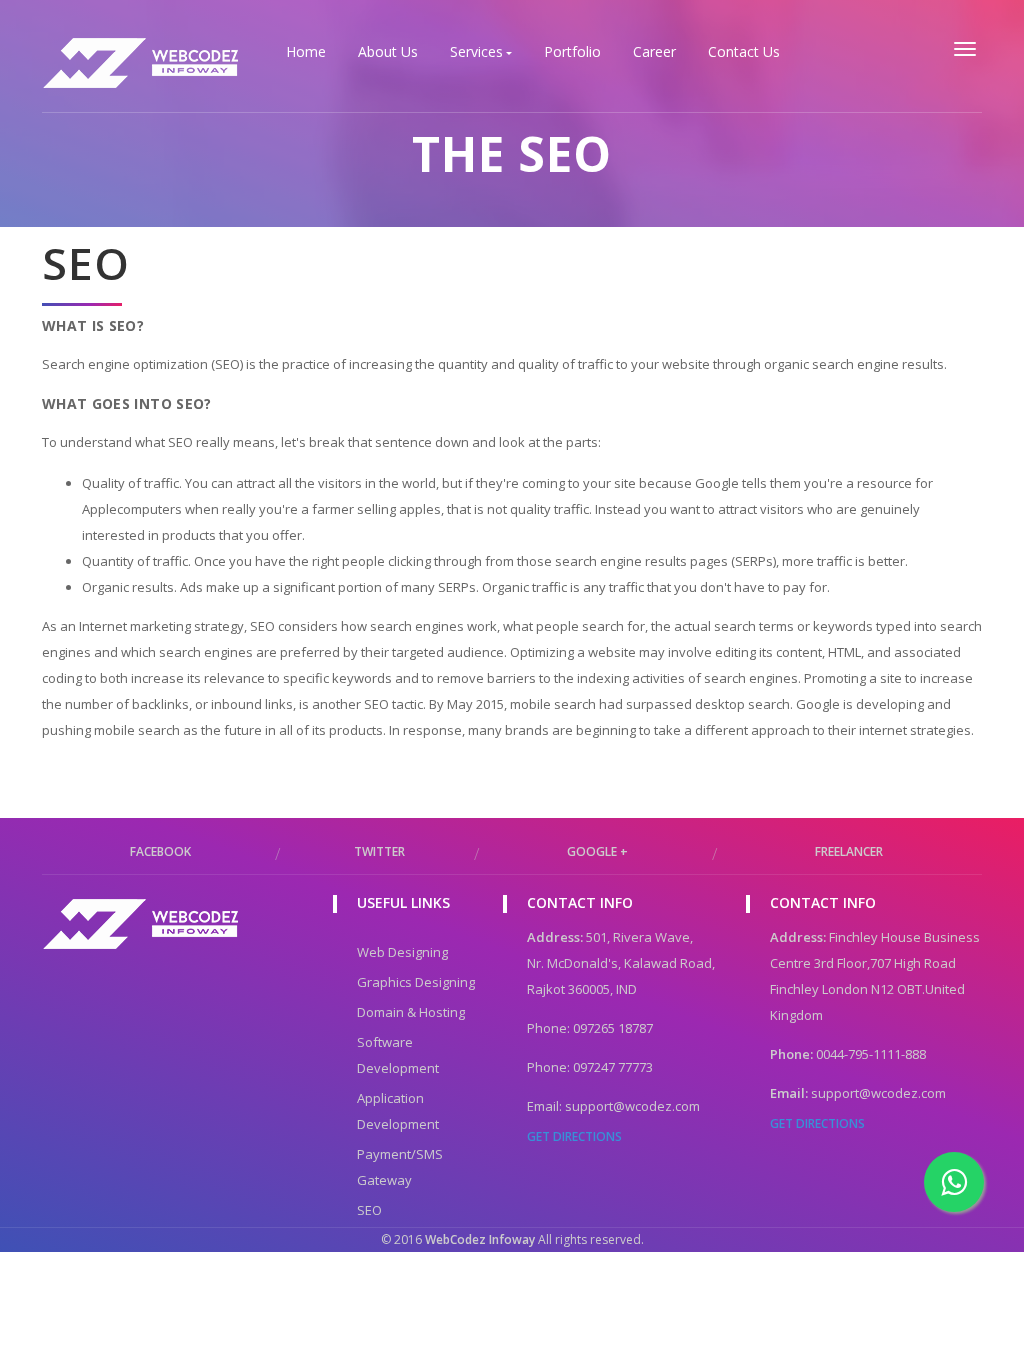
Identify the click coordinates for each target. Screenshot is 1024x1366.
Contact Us (744, 52)
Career (654, 52)
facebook (160, 851)
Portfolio (572, 52)
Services (476, 52)
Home (306, 52)
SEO (369, 1210)
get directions (574, 1136)
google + (597, 851)
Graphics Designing (416, 982)
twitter (379, 851)
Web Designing (402, 952)
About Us (388, 52)
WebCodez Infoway (478, 1239)
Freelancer (849, 851)
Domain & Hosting (411, 1012)
